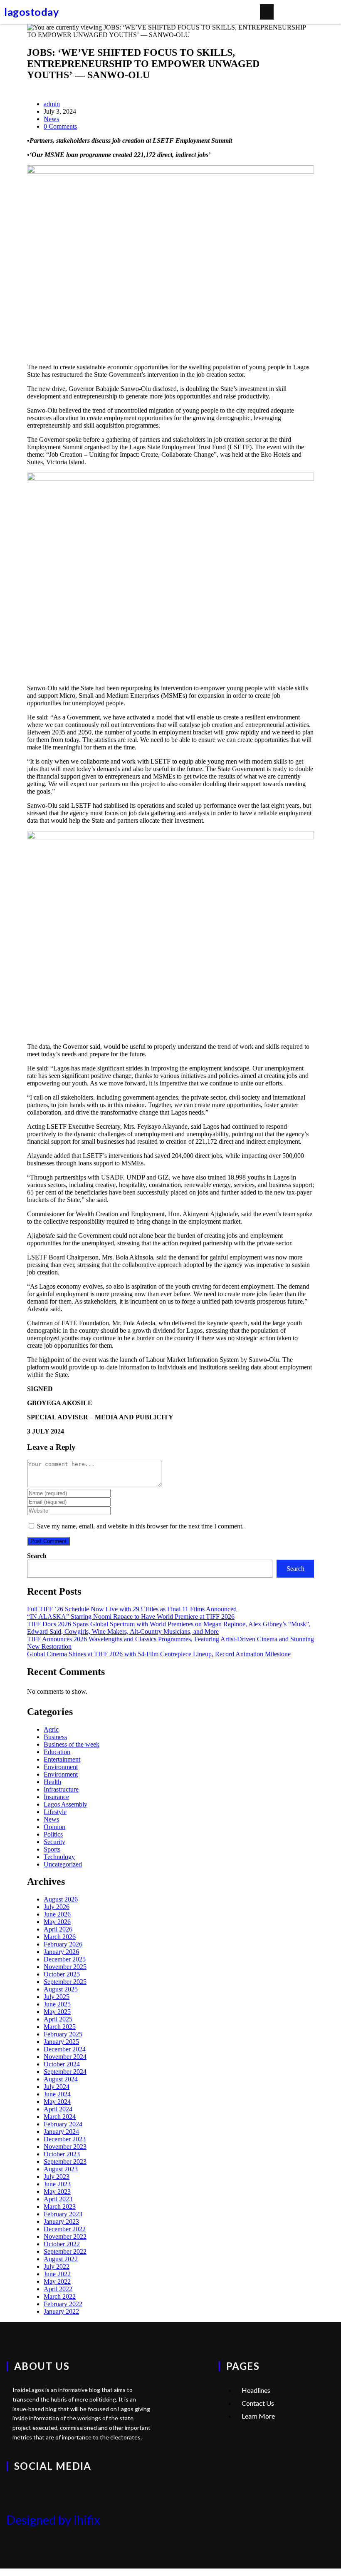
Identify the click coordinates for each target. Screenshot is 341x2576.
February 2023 (63, 2214)
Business (55, 1737)
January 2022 (61, 2311)
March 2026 (60, 1937)
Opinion (54, 1827)
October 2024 (62, 2064)
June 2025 (57, 2004)
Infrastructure (61, 1789)
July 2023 (57, 2177)
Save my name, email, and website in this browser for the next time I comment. (140, 1526)
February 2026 (63, 1944)
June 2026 (57, 1914)
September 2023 (65, 2162)
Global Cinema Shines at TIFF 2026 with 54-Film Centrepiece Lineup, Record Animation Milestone (159, 1654)
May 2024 (57, 2102)
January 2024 (61, 2132)
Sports (52, 1849)
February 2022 (63, 2304)
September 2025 (65, 1982)
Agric (51, 1729)
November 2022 (65, 2236)
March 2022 (60, 2296)
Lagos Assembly (65, 1804)
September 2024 (65, 2072)
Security (54, 1842)
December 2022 (65, 2229)
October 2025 (62, 1974)
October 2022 (62, 2244)
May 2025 (57, 2012)
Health (52, 1782)
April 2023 (58, 2199)
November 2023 (65, 2147)
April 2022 (58, 2289)
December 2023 (65, 2139)
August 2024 (61, 2079)
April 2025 (58, 2019)
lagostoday (31, 12)
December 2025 (65, 1959)
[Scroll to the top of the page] (2, 2572)
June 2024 (57, 2094)
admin (52, 104)
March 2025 (60, 2027)
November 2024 (65, 2057)
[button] (267, 12)
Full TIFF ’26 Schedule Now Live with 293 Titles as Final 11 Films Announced (132, 1609)
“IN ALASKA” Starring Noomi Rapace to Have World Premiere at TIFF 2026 (131, 1617)
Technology (59, 1857)
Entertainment (62, 1759)
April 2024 (58, 2109)
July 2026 (57, 1907)
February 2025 (63, 2034)
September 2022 (65, 2251)
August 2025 (61, 1989)
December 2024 (65, 2049)
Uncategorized (63, 1864)
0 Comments (60, 126)
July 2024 (57, 2087)
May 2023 (57, 2191)
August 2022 (61, 2259)
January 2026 (61, 1952)
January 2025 (61, 2042)
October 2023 (62, 2154)
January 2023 (61, 2221)
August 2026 (61, 1899)
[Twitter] (17, 2490)
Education (57, 1752)
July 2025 (57, 1997)
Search (37, 1556)
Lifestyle (55, 1812)
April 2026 (58, 1929)
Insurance (56, 1797)
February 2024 (63, 2124)
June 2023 (57, 2184)
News (51, 119)
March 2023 (60, 2206)
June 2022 (57, 2274)
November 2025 (65, 1967)
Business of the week (72, 1744)
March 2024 (60, 2117)
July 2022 (57, 2266)
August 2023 (61, 2169)
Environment (61, 1767)
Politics (53, 1834)
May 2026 (57, 1922)
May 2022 (57, 2281)
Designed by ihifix (53, 2520)
